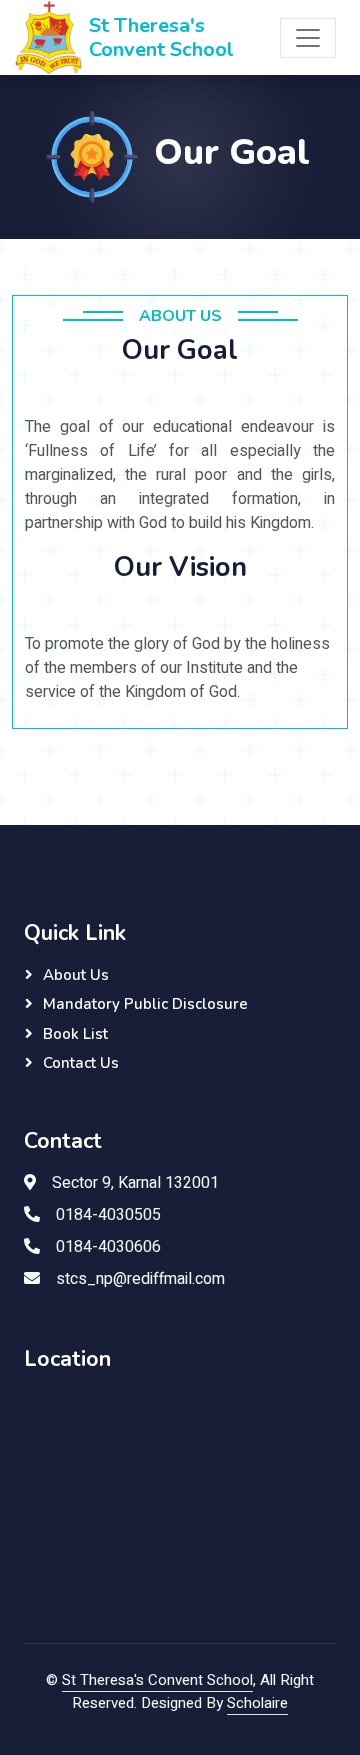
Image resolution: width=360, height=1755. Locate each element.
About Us (76, 975)
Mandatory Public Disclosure (145, 1004)
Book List (75, 1034)
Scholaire (257, 1703)
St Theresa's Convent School (157, 1680)
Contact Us (81, 1063)
